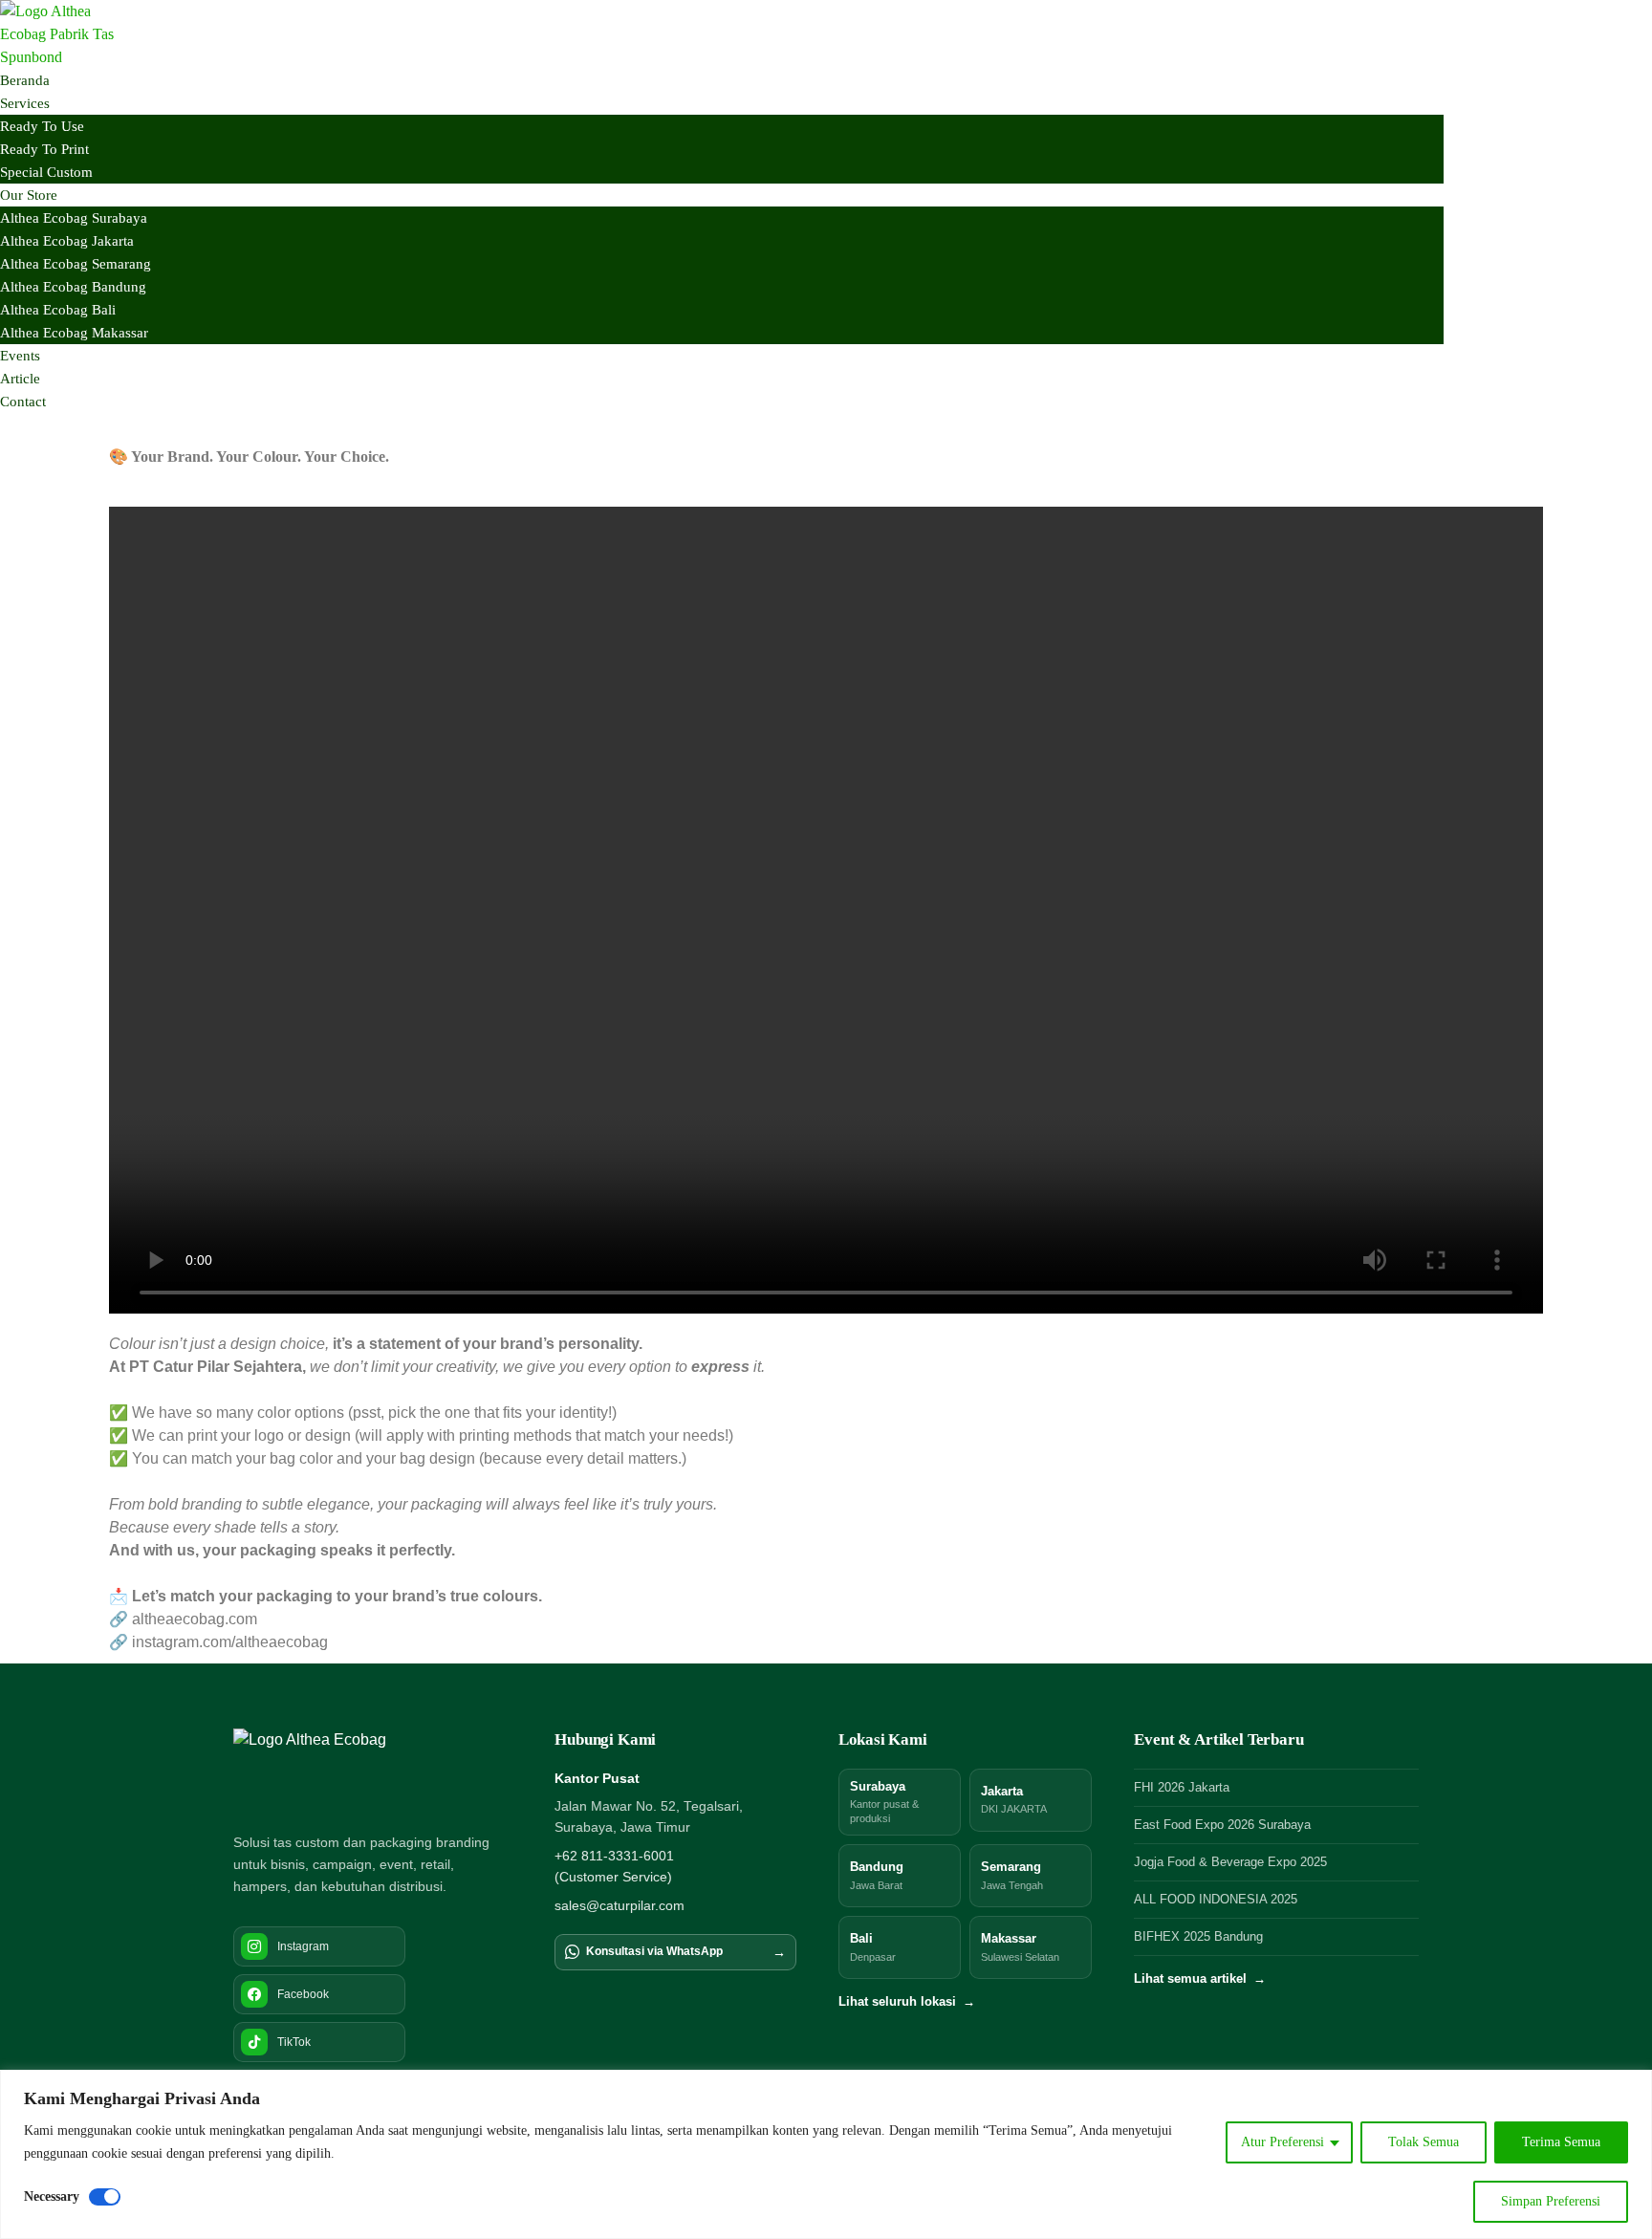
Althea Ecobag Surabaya (74, 218)
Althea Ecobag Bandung (73, 287)
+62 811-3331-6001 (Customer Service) (614, 1867)
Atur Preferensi (1282, 2142)
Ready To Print (44, 149)
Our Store (29, 195)
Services (25, 103)
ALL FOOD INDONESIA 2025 (1216, 1900)
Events (20, 356)
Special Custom (46, 172)
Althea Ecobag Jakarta (67, 241)
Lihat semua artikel (1200, 1979)
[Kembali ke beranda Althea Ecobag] (326, 1771)
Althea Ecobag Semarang (76, 264)
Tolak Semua (1424, 2142)
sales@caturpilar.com (619, 1906)
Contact (23, 402)
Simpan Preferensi (1551, 2201)
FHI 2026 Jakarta (1182, 1788)
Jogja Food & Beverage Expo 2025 (1230, 1862)
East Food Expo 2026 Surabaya (1222, 1825)
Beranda (25, 80)
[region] (826, 2154)
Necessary (52, 2196)
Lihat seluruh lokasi (907, 2002)
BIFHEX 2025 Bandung (1198, 1937)
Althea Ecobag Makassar (74, 333)
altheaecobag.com (195, 1619)
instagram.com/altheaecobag (230, 1642)
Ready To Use (42, 126)
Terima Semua (1561, 2142)
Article (20, 379)
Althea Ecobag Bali (58, 310)
